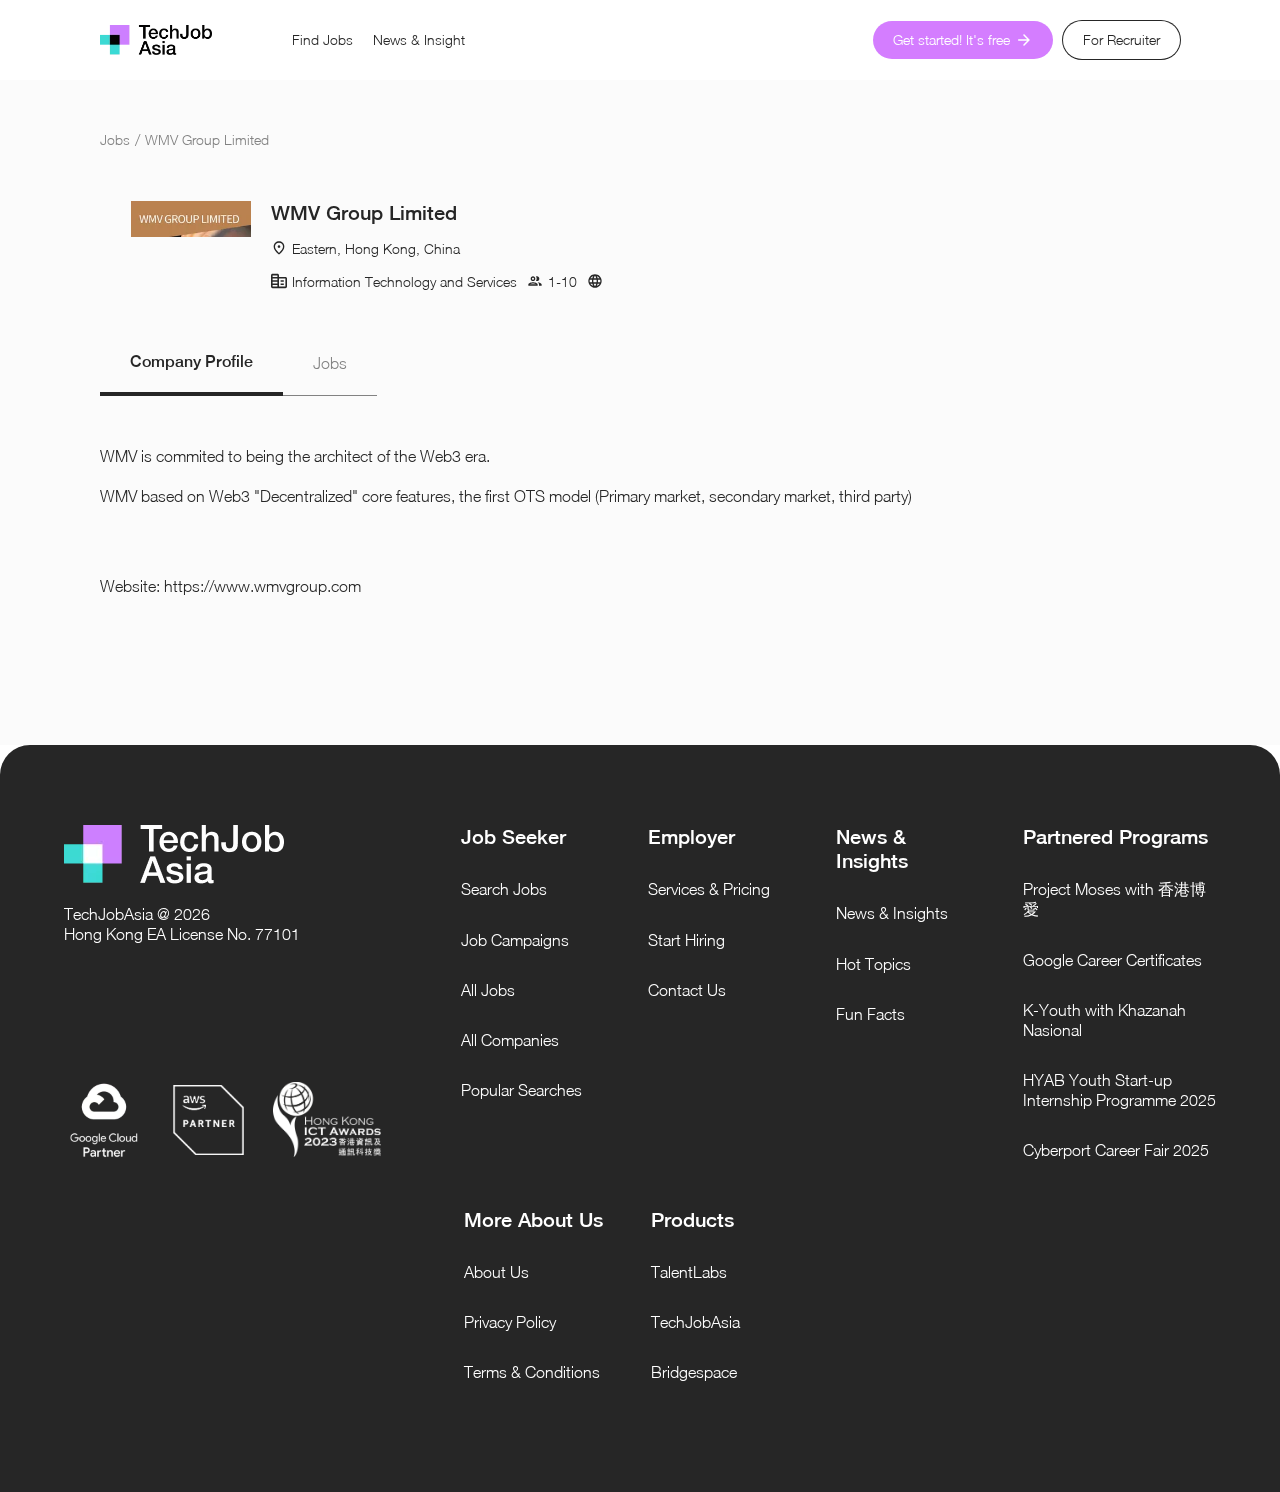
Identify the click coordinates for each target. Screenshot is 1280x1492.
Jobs (115, 139)
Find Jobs (322, 39)
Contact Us (687, 990)
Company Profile (191, 361)
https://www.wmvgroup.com (262, 586)
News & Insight (419, 39)
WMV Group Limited (207, 139)
